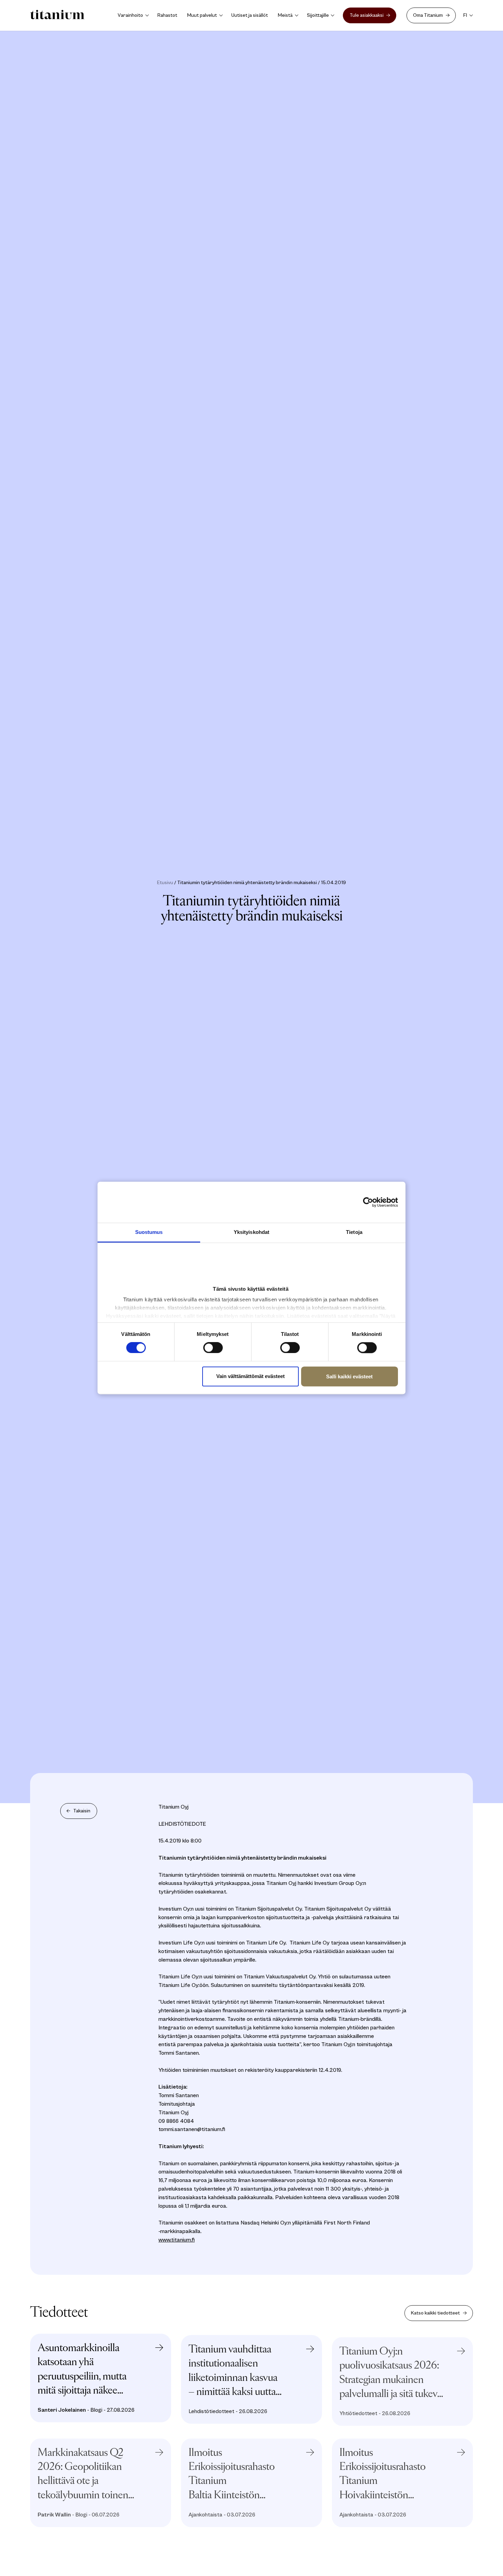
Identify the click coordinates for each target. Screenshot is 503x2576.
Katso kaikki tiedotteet (435, 2313)
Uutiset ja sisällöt (250, 15)
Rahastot (167, 15)
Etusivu (165, 883)
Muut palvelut (202, 15)
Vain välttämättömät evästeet (250, 1376)
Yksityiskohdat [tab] (251, 1232)
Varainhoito (130, 15)
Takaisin (82, 1811)
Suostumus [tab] (149, 1232)
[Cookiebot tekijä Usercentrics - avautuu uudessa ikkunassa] (371, 1202)
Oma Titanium (428, 15)
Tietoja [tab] (354, 1232)
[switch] (213, 1348)
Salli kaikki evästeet (349, 1376)
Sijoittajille (318, 15)
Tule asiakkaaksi (367, 15)
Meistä (285, 15)
